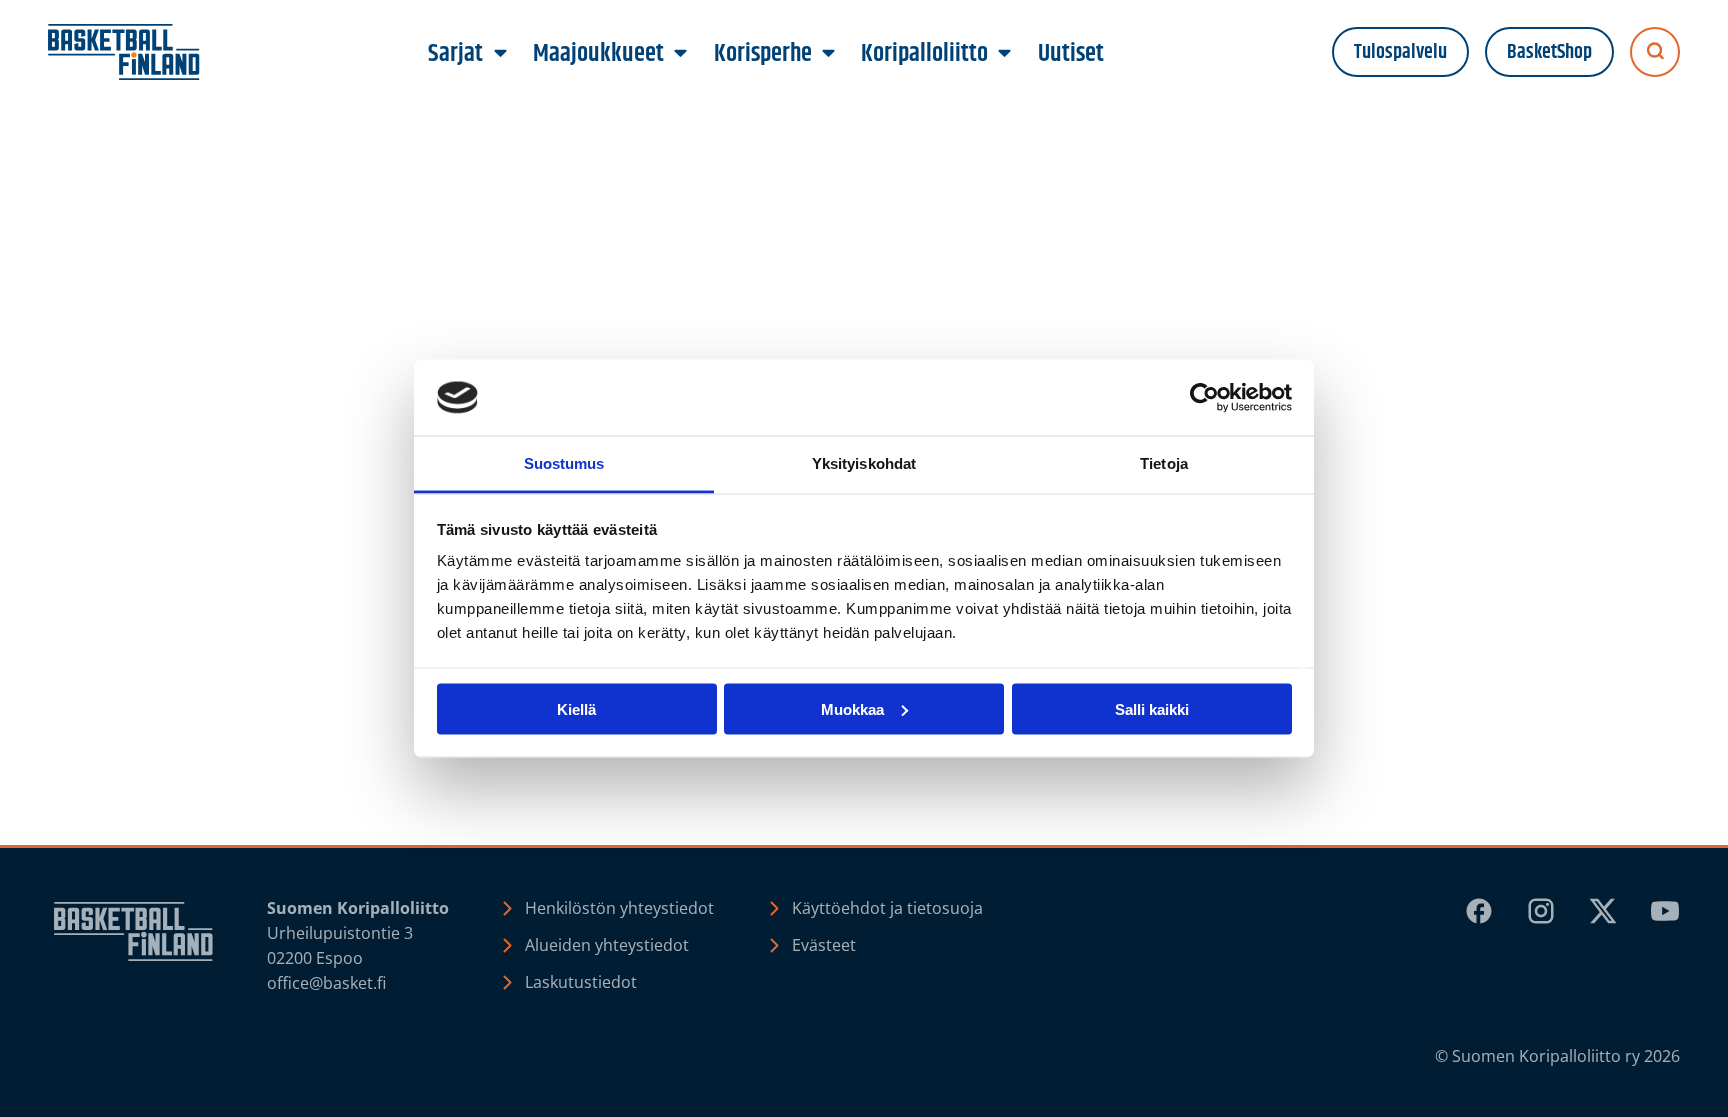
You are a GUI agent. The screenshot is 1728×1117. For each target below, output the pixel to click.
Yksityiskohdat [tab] (864, 463)
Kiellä (576, 708)
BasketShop (1549, 52)
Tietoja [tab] (1164, 463)
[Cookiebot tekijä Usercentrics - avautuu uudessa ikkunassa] (1204, 398)
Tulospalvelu (1400, 52)
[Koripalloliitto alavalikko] (1005, 54)
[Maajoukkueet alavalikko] (681, 54)
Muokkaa (852, 708)
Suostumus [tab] (564, 463)
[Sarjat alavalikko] (500, 54)
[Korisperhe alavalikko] (828, 54)
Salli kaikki (1152, 708)
